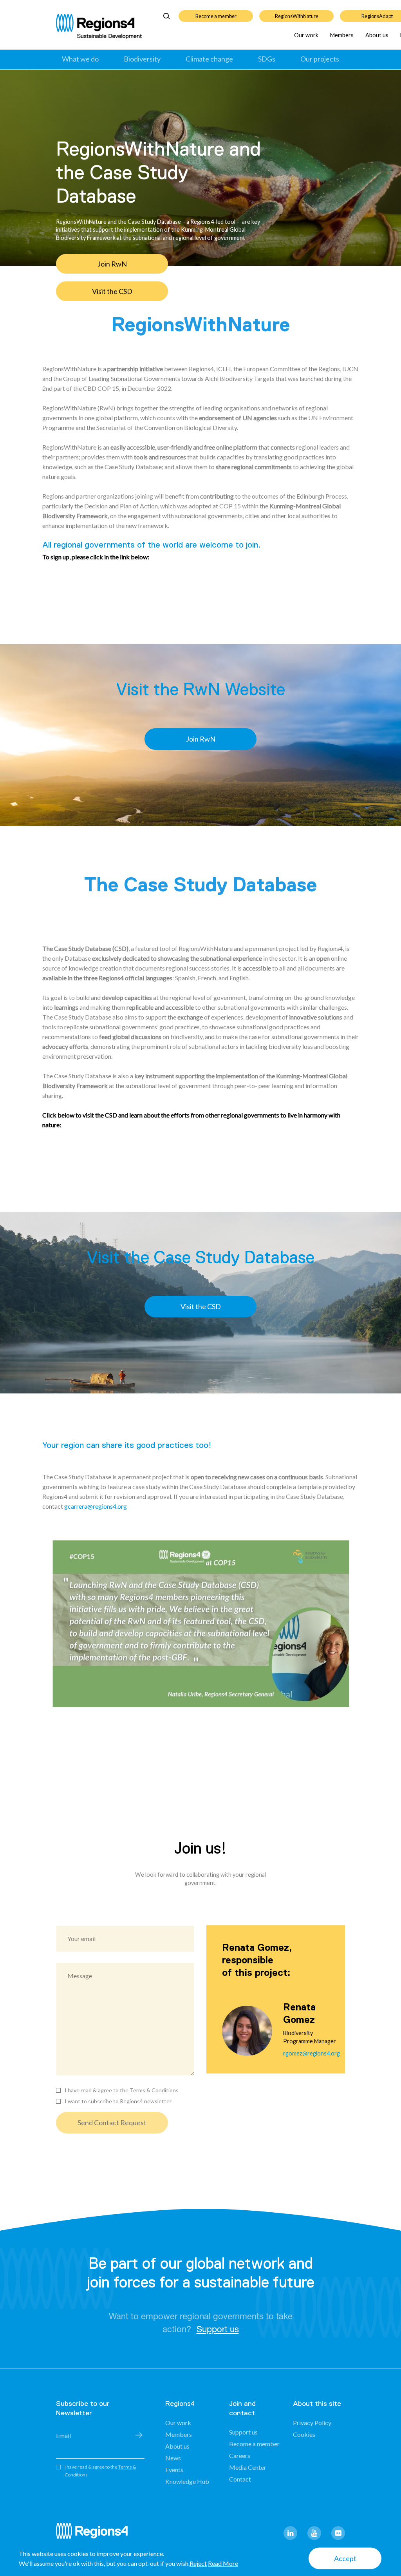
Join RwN (112, 264)
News (173, 2458)
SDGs (267, 59)
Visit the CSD (201, 1306)
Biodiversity (142, 59)
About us (377, 35)
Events (174, 2470)
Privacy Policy (312, 2423)
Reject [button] (198, 2563)
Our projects (320, 59)
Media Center (248, 2467)
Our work (306, 35)
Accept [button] (345, 2558)
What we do (80, 59)
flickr (338, 2533)
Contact (240, 2479)
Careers (240, 2455)
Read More (223, 2563)
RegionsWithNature (297, 16)
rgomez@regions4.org (312, 2053)
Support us (218, 2329)
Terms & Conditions (154, 2090)
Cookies (304, 2434)
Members (342, 35)
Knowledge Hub (187, 2481)
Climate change (209, 59)
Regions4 (95, 2534)
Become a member (216, 16)
